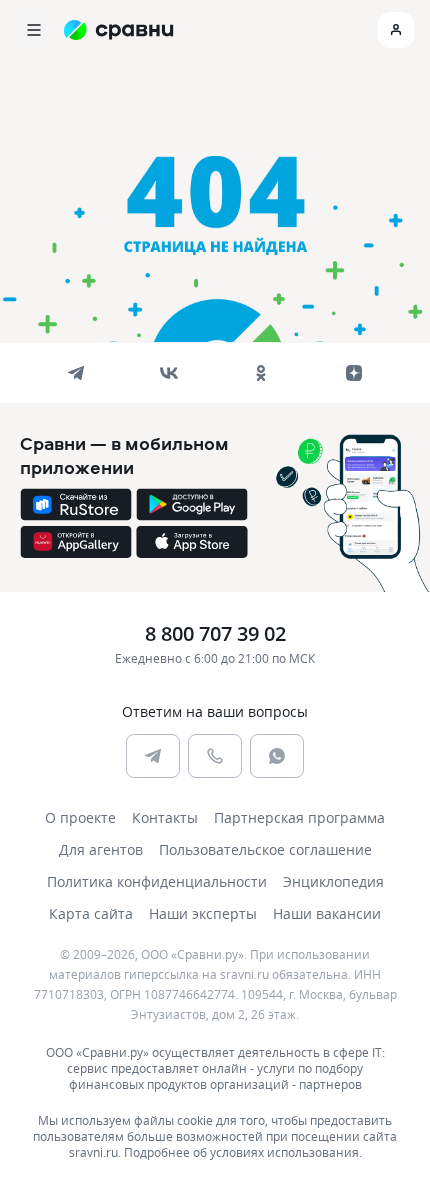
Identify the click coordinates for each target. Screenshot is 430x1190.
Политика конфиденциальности (157, 881)
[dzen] (354, 373)
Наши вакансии (327, 913)
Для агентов (101, 849)
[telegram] (76, 373)
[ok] (261, 373)
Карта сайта (91, 913)
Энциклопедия (333, 881)
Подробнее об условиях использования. (243, 1152)
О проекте (80, 817)
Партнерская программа (299, 817)
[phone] (215, 756)
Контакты (165, 817)
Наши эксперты (203, 913)
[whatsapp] (277, 756)
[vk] (169, 373)
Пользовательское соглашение (265, 849)
